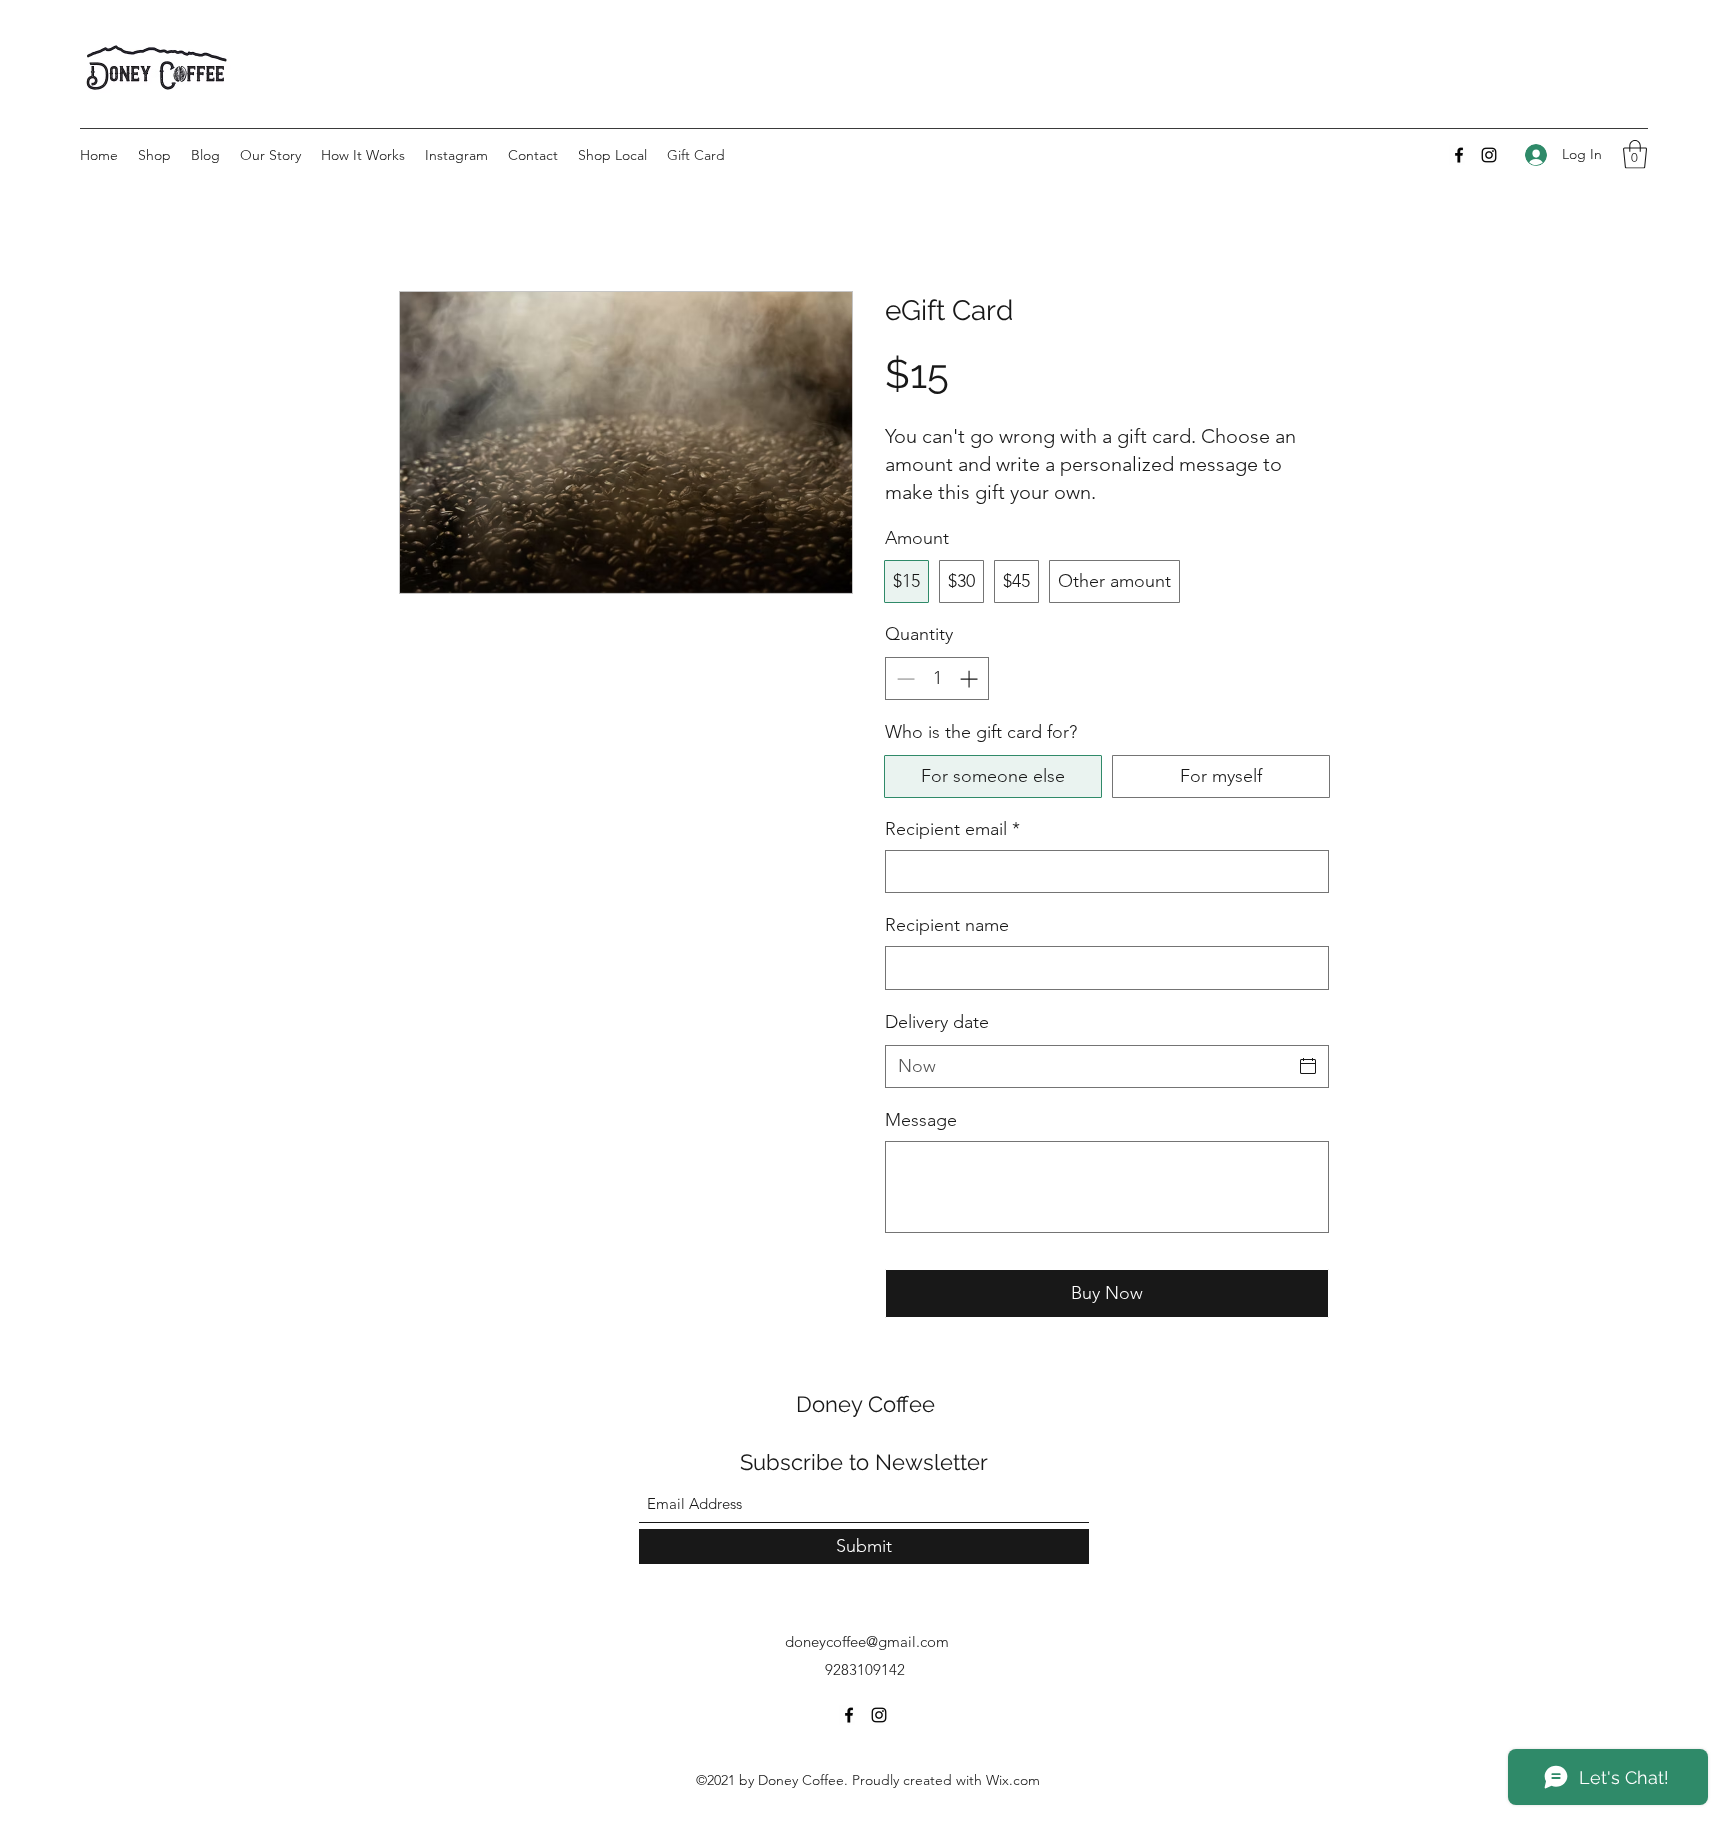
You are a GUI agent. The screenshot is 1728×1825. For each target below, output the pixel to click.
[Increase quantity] (970, 678)
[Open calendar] (1308, 1066)
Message (921, 1120)
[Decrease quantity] (903, 678)
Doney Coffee (865, 1404)
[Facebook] (1459, 155)
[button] (1635, 154)
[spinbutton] (937, 678)
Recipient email (952, 829)
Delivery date (937, 1022)
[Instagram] (1489, 155)
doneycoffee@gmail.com (867, 1641)
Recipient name (947, 925)
